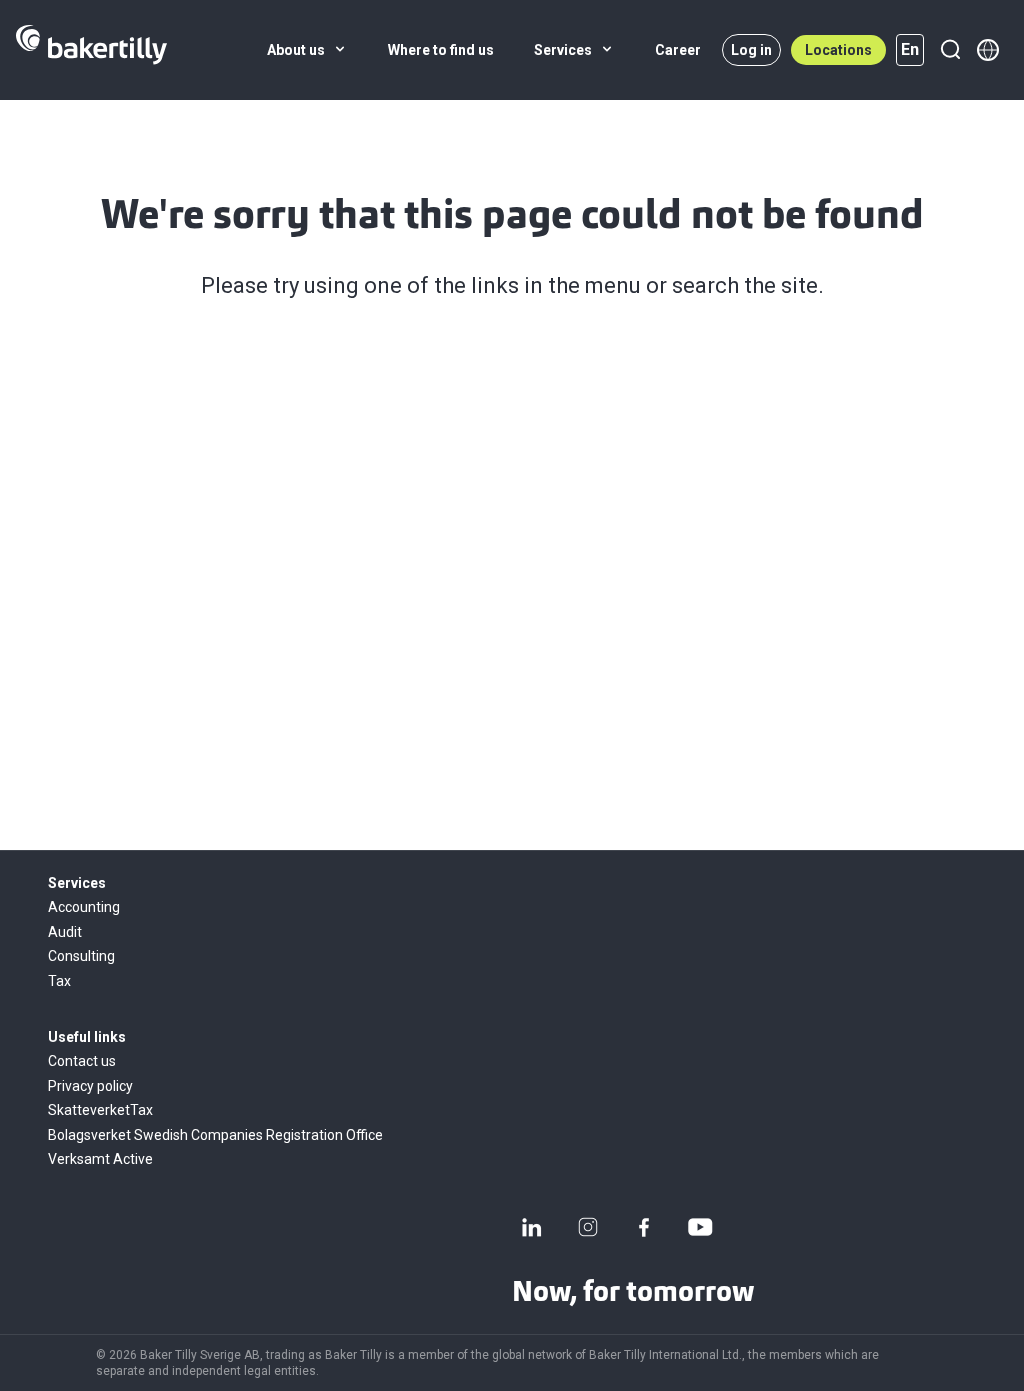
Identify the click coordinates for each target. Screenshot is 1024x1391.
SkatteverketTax (100, 1110)
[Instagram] (588, 1227)
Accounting (84, 907)
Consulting (81, 956)
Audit (65, 932)
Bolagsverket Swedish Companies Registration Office (215, 1135)
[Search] (950, 50)
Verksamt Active (100, 1159)
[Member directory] (988, 50)
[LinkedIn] (532, 1227)
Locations (838, 50)
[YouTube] (700, 1227)
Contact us (82, 1061)
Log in (751, 50)
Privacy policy (90, 1086)
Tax (59, 981)
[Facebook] (644, 1227)
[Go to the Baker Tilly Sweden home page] (91, 50)
